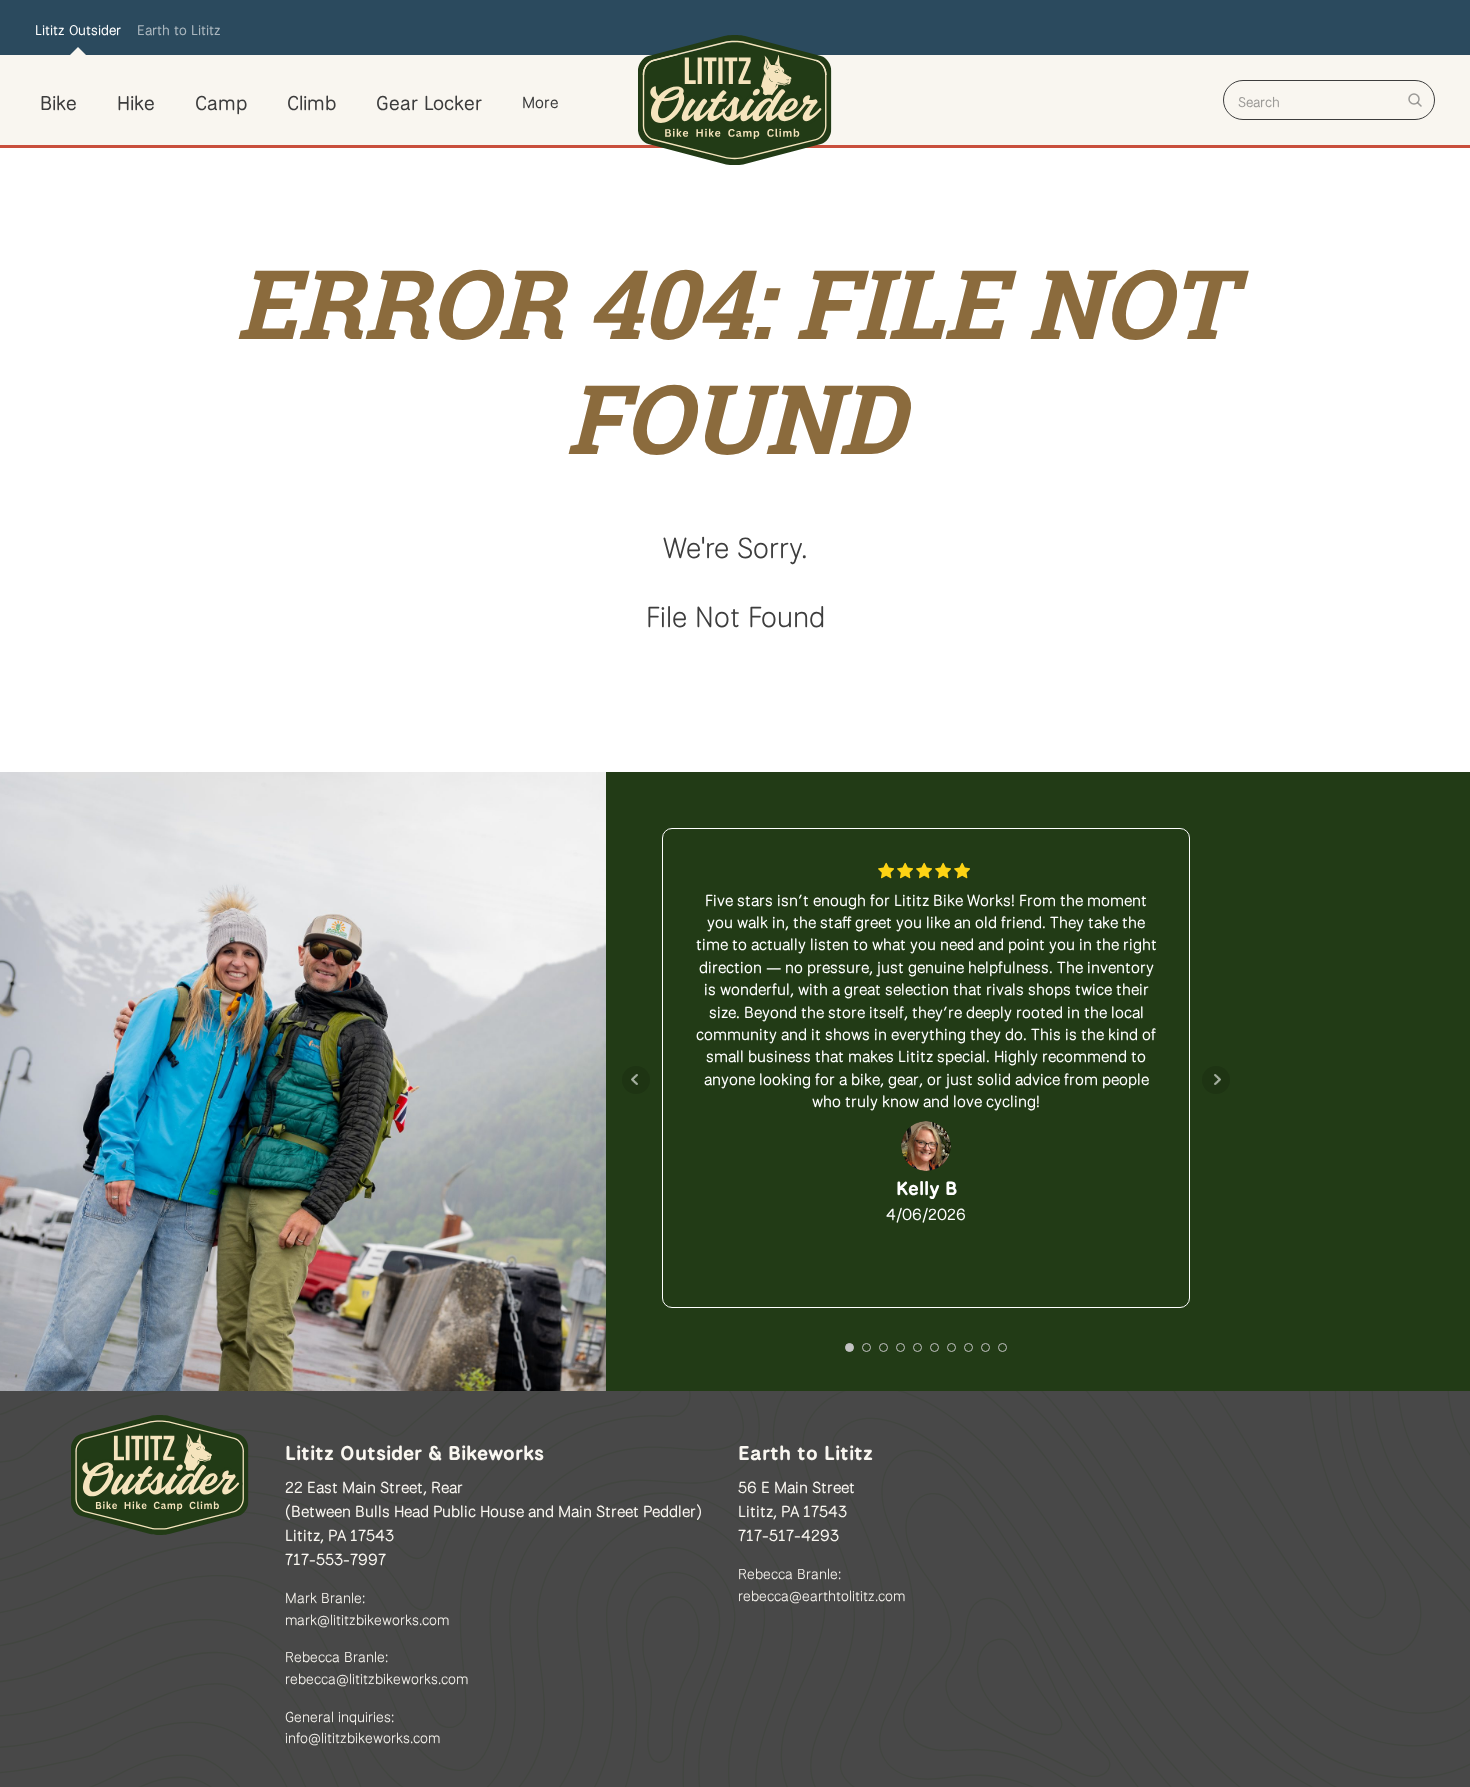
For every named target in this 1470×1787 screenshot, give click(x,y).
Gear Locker (429, 100)
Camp (221, 100)
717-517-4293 (788, 1533)
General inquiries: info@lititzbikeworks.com (362, 1725)
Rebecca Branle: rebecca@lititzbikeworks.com (376, 1665)
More (540, 100)
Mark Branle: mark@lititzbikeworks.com (367, 1606)
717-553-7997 (335, 1557)
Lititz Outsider (78, 28)
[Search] (1415, 100)
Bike (58, 100)
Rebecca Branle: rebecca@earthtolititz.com (821, 1582)
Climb (311, 100)
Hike (136, 100)
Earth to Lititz (179, 28)
